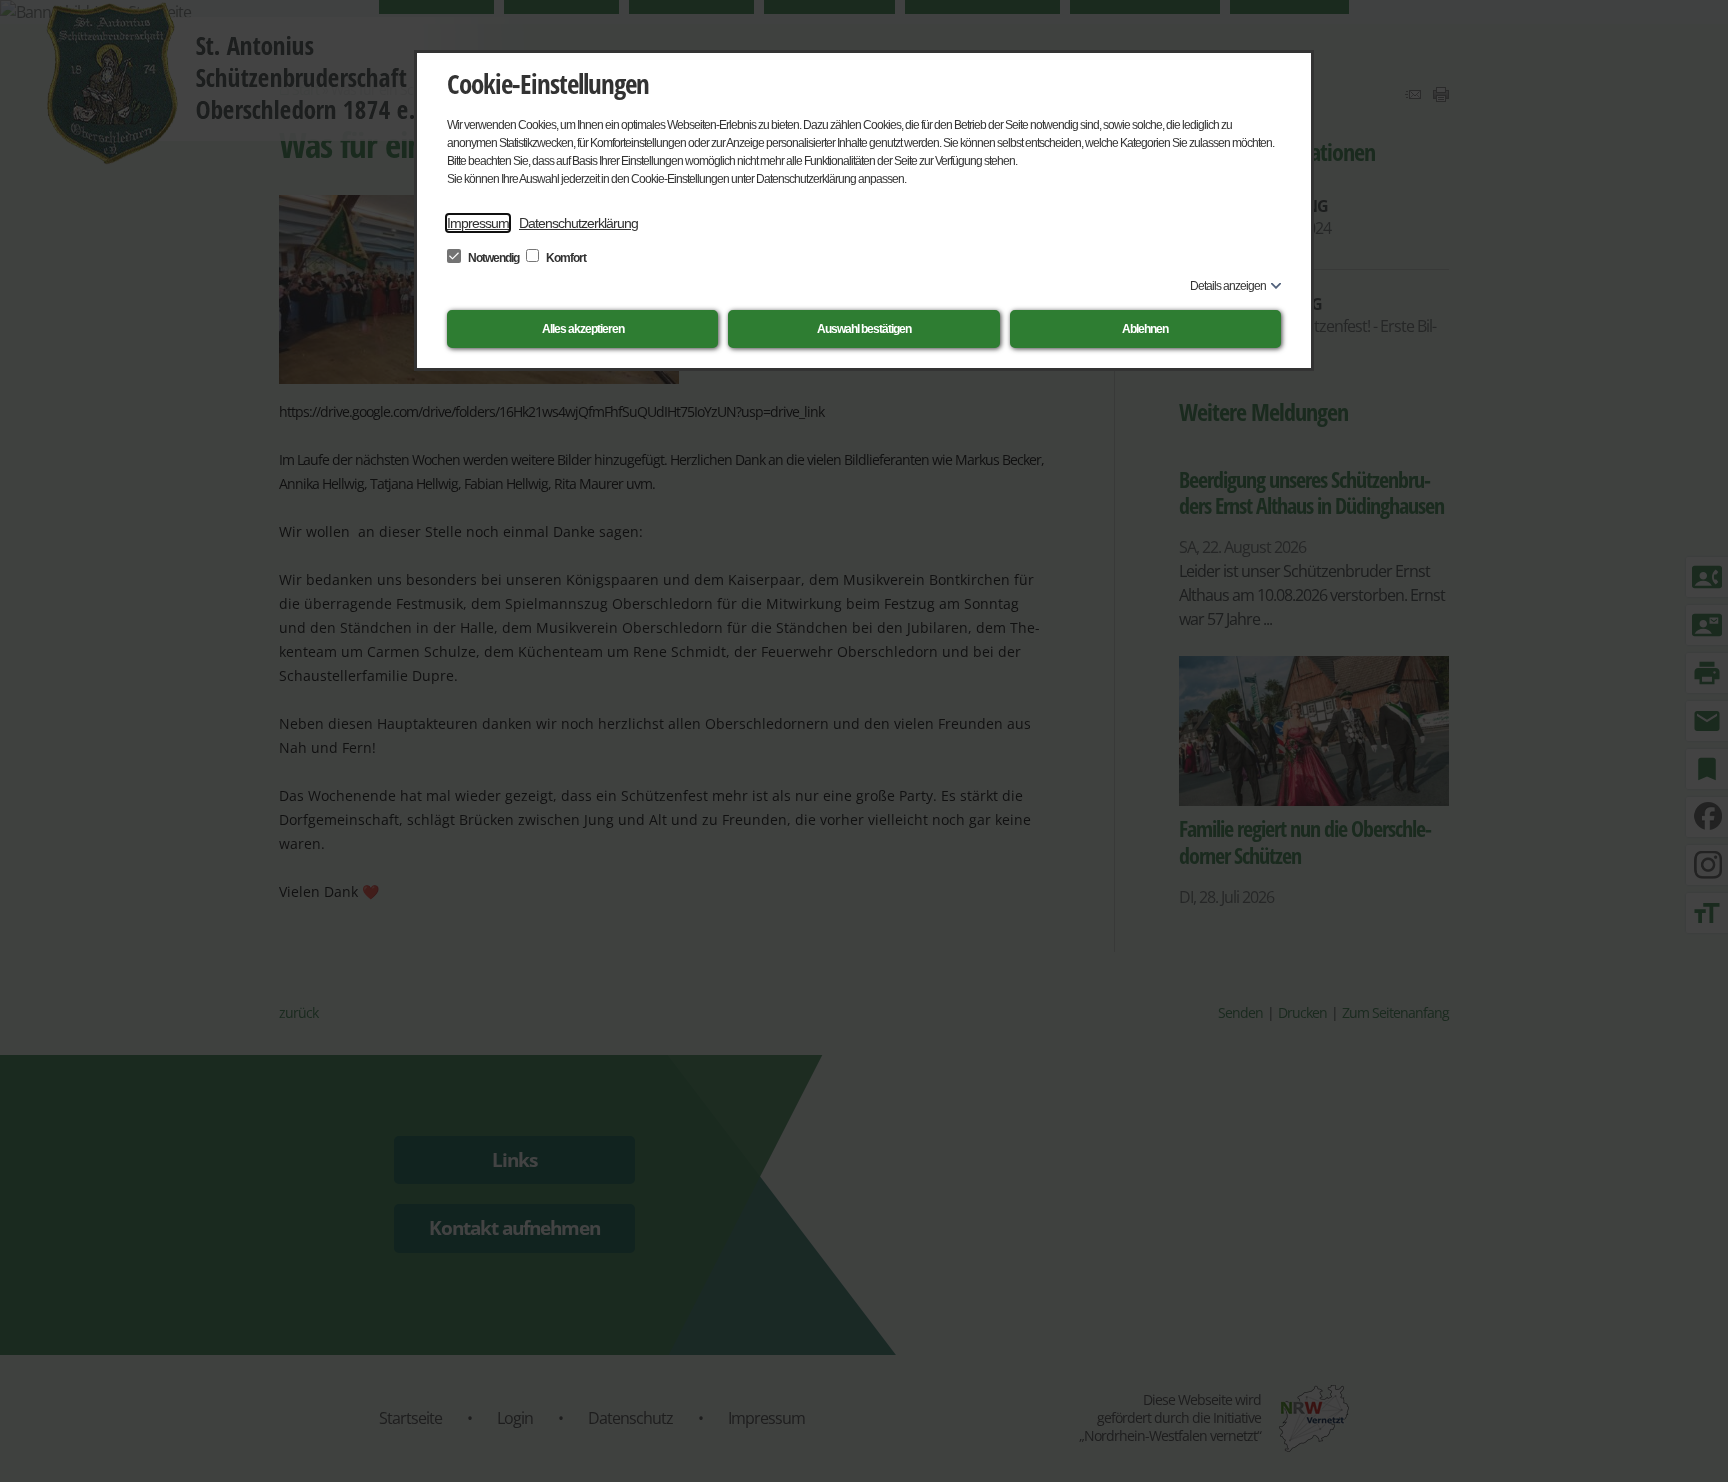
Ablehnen (1145, 329)
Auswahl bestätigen (864, 329)
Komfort (565, 258)
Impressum (478, 223)
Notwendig (493, 258)
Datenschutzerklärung (578, 223)
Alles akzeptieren (583, 329)
